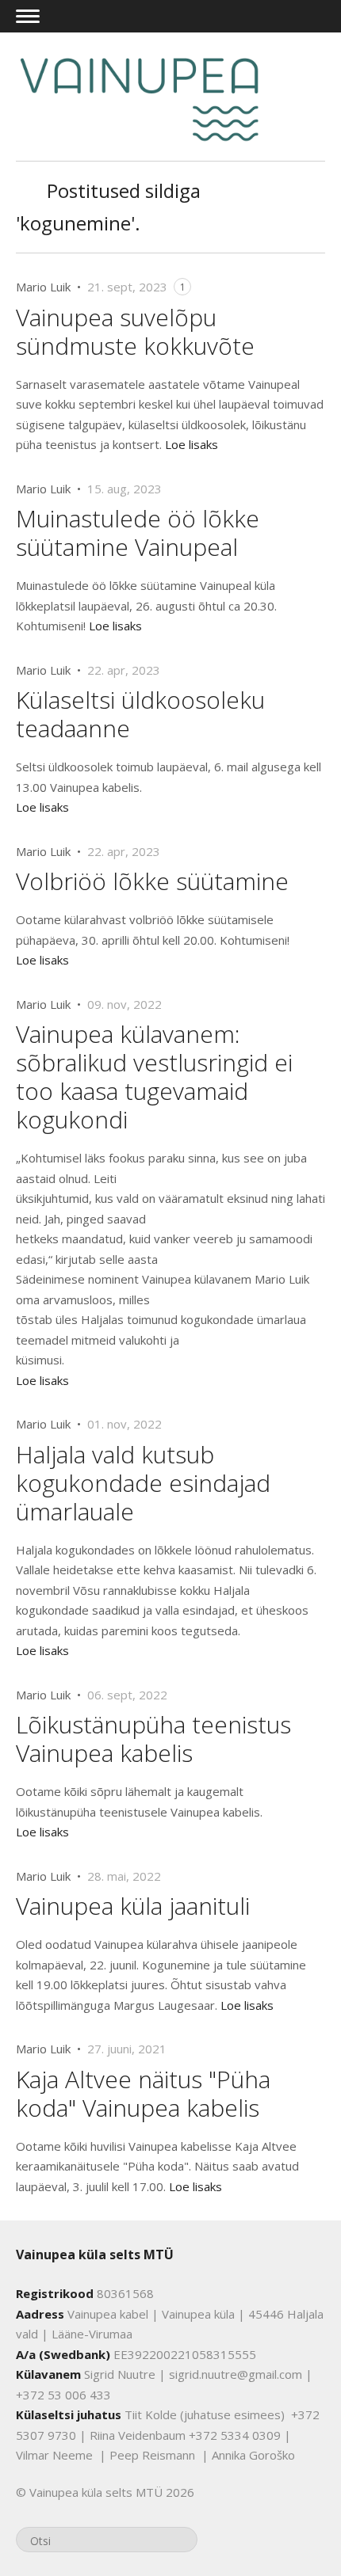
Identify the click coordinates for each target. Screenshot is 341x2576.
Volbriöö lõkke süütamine (152, 881)
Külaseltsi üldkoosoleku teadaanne (140, 714)
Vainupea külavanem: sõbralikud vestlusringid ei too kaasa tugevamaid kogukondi (154, 1077)
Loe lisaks (192, 444)
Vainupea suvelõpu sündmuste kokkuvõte (135, 331)
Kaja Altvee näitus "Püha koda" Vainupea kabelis (143, 2093)
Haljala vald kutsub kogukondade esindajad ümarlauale (143, 1483)
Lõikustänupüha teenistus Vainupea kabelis (153, 1739)
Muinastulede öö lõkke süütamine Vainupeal (138, 533)
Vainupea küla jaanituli (133, 1906)
